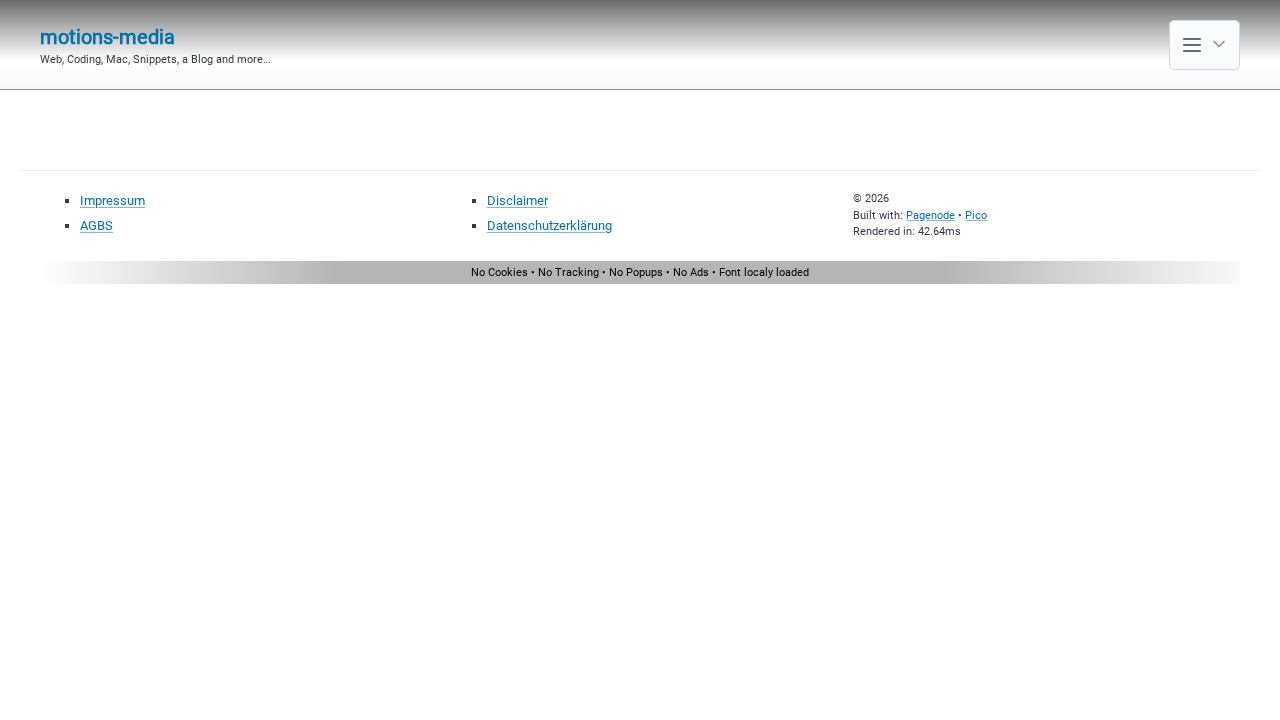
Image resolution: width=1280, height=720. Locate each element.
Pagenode (930, 215)
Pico (976, 215)
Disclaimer (517, 200)
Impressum (112, 200)
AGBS (96, 225)
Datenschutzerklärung (549, 225)
